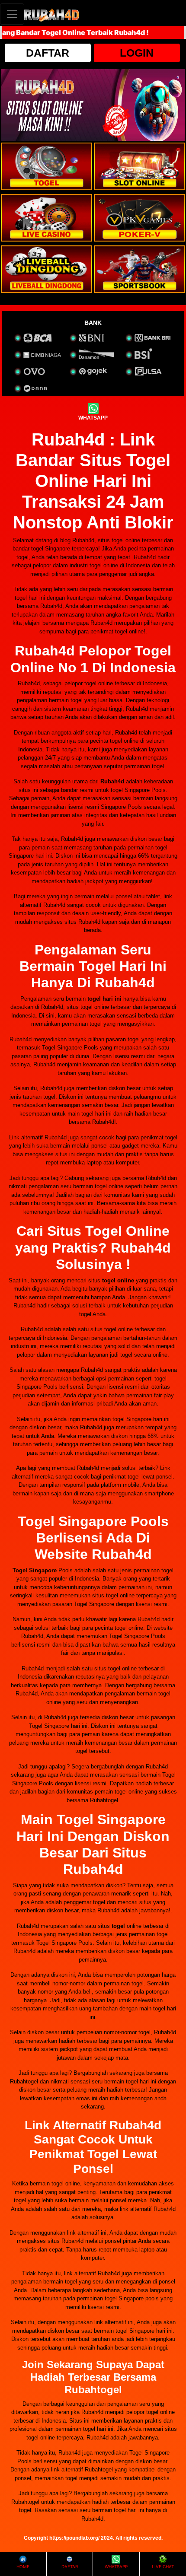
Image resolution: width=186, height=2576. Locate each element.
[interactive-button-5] (46, 269)
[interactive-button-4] (139, 218)
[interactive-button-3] (46, 218)
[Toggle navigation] (12, 14)
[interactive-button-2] (139, 166)
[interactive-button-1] (46, 166)
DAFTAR (48, 53)
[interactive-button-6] (139, 269)
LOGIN (137, 53)
